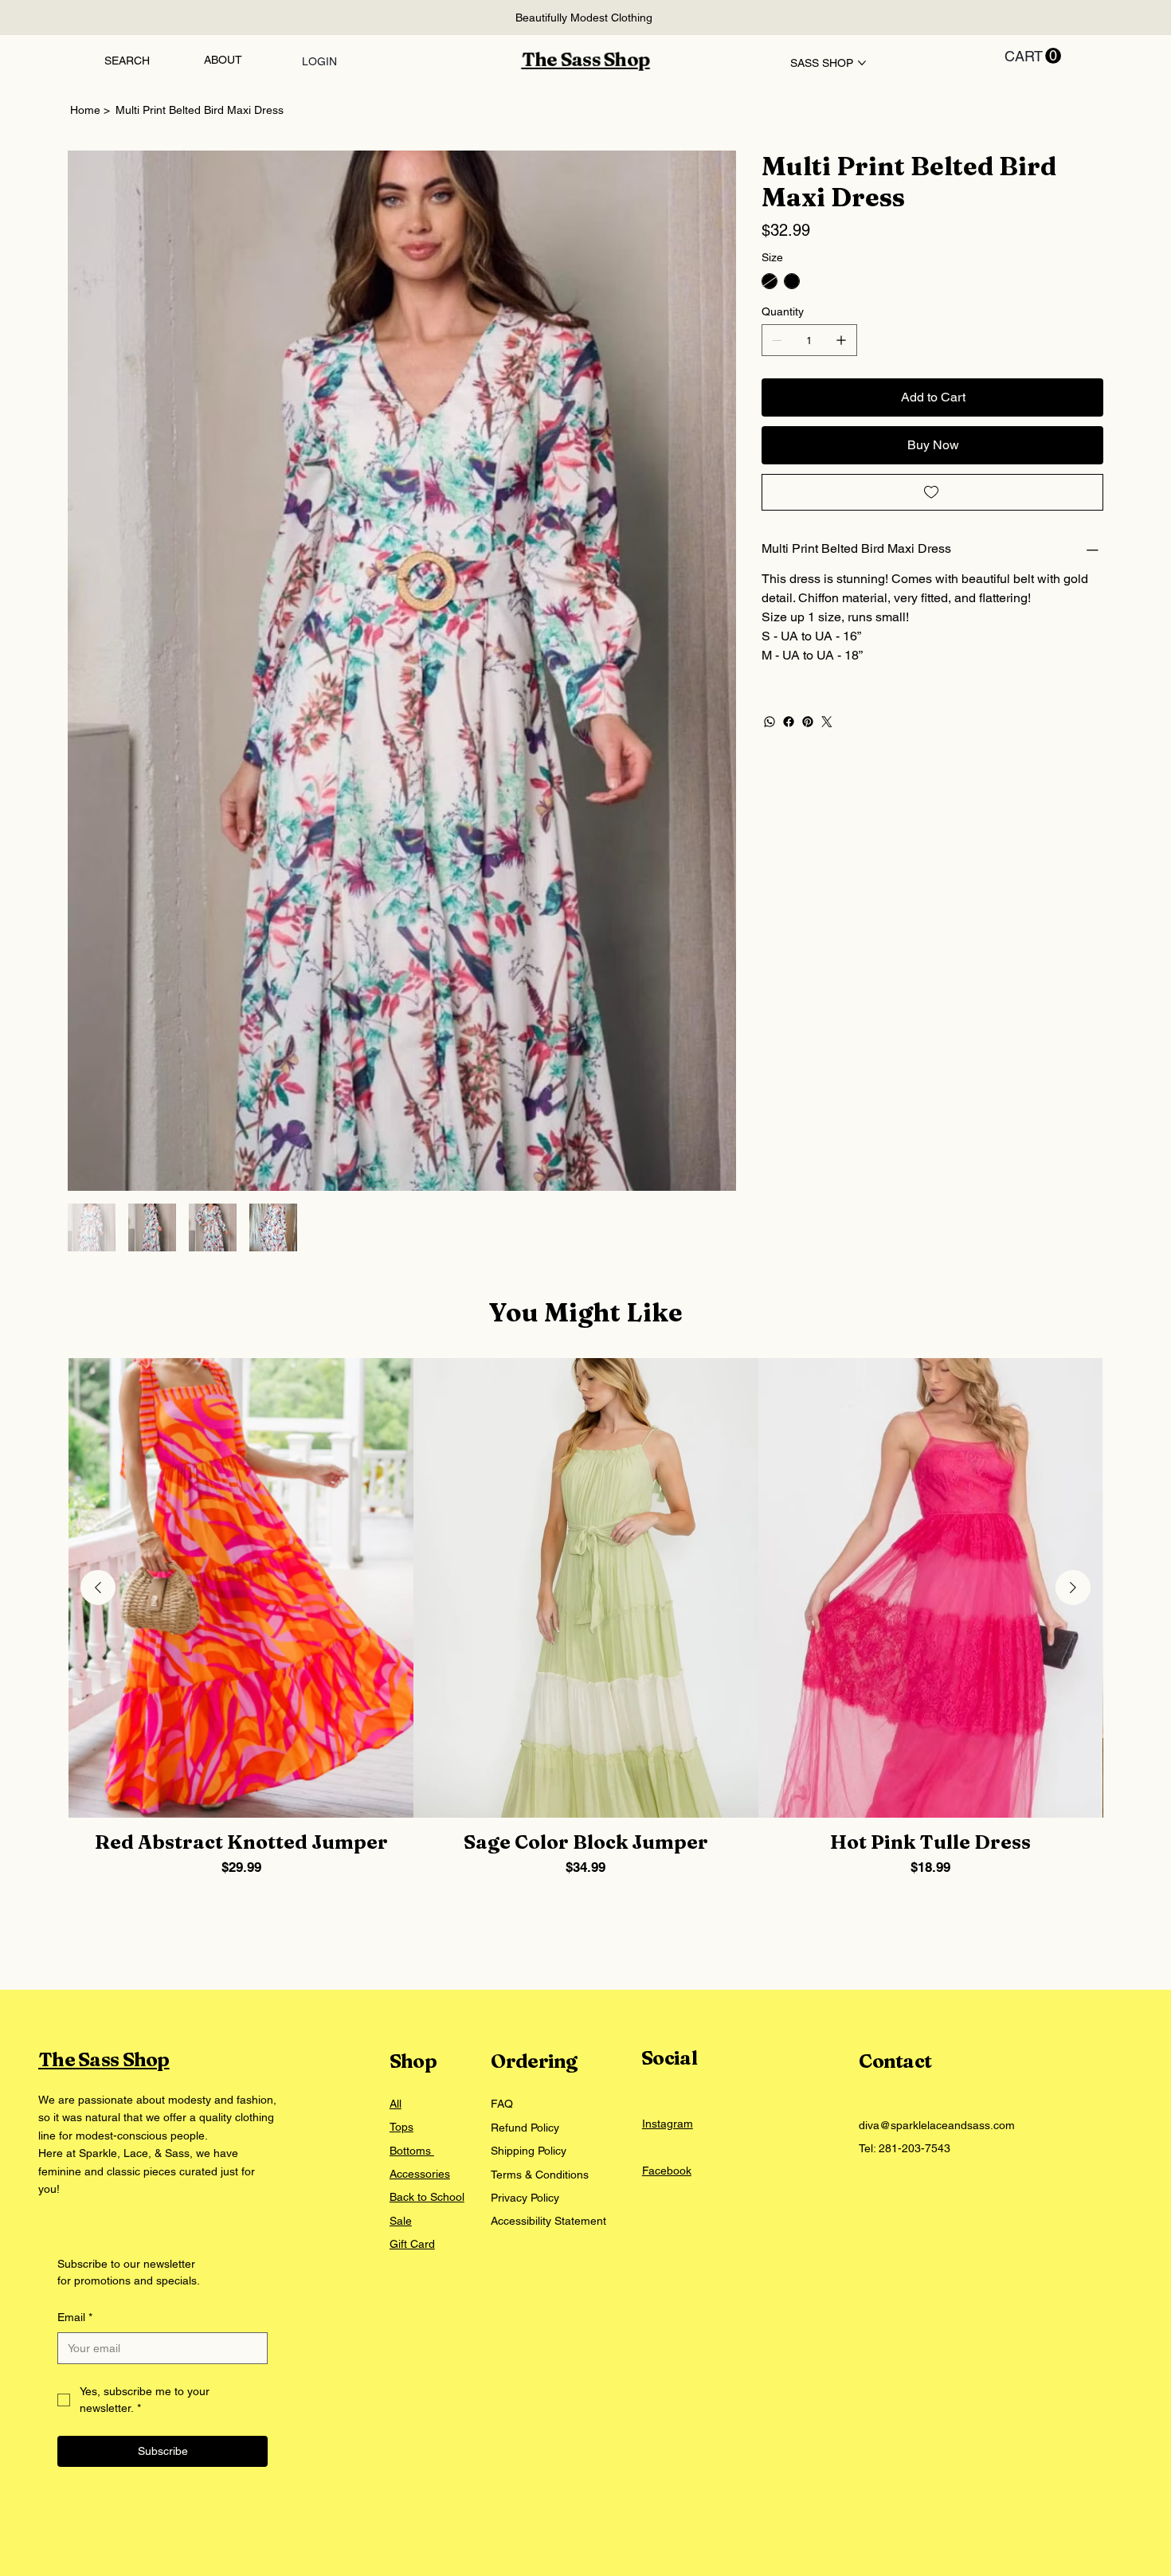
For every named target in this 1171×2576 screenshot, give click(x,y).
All (396, 1744)
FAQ (502, 1744)
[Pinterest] (808, 722)
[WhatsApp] (770, 722)
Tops (401, 1768)
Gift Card (412, 1885)
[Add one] (841, 340)
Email (75, 1957)
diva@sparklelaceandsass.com (937, 1765)
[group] (585, 1270)
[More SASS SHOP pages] (862, 63)
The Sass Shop (586, 59)
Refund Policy (525, 1768)
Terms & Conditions (540, 1815)
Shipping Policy (529, 1791)
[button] (1033, 56)
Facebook (667, 1811)
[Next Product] (1073, 1227)
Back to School (427, 1838)
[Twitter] (827, 722)
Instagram (668, 1764)
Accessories (420, 1815)
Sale (401, 1861)
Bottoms (412, 1791)
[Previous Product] (98, 1227)
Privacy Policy (525, 1838)
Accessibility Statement (548, 1862)
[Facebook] (789, 722)
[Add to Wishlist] (932, 492)
